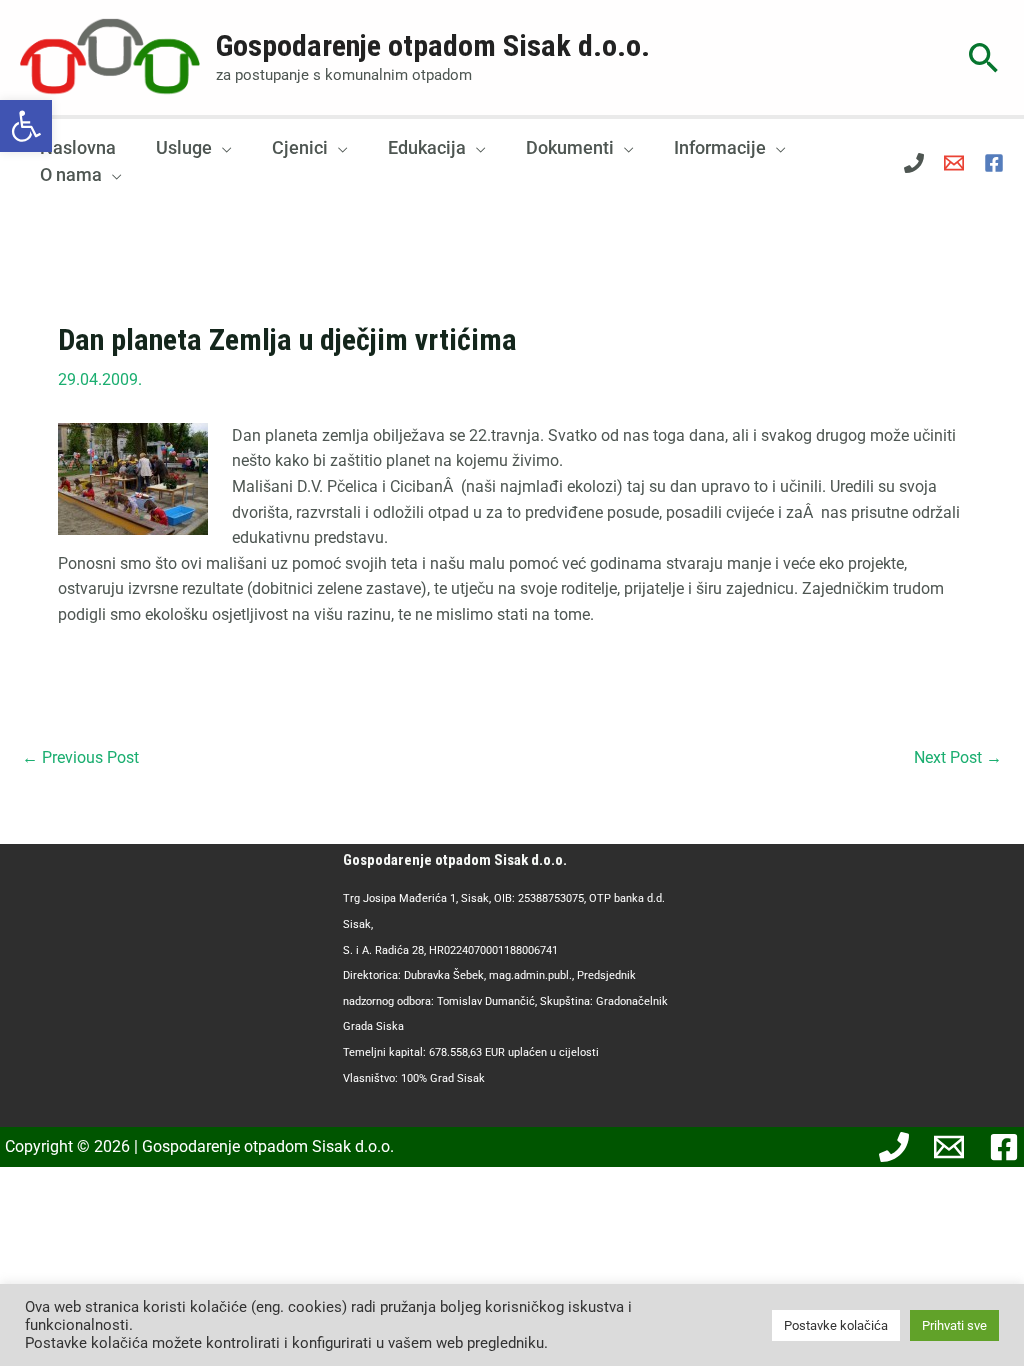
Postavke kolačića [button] (836, 1325)
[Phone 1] (914, 163)
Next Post (958, 757)
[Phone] (894, 1147)
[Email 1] (954, 163)
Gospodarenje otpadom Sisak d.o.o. (433, 45)
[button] (26, 126)
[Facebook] (994, 163)
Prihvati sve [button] (954, 1325)
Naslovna (78, 147)
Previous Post (80, 757)
